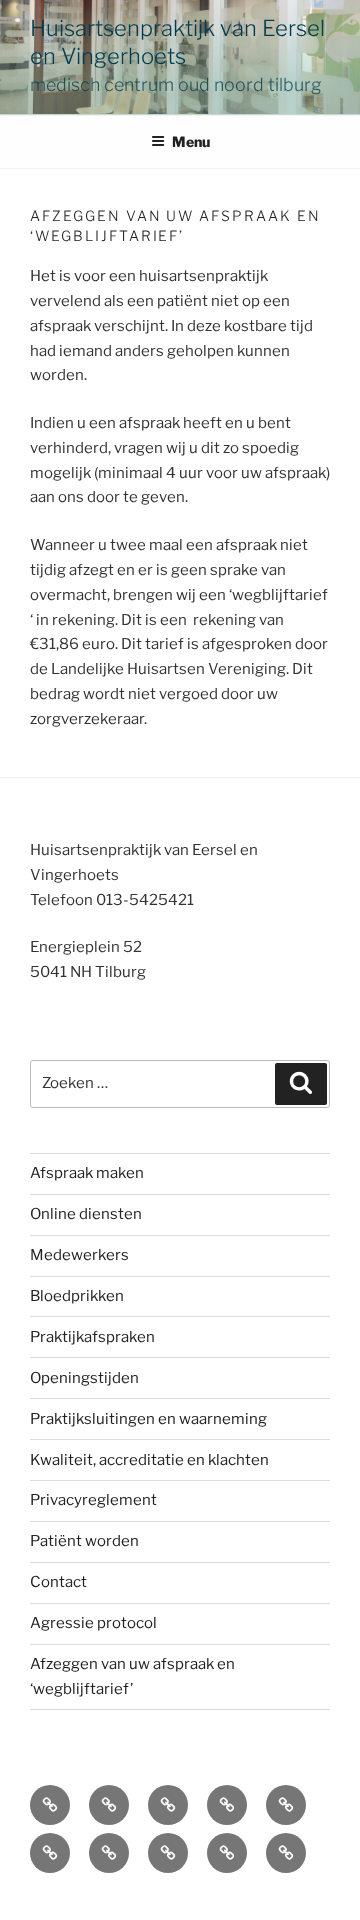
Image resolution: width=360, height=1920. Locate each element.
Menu (191, 141)
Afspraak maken (87, 1173)
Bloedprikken (77, 1296)
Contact (58, 1582)
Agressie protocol (93, 1623)
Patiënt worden (84, 1541)
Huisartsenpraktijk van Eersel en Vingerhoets (177, 42)
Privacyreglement (93, 1500)
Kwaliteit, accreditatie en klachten (149, 1460)
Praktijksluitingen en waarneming (148, 1419)
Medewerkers (79, 1255)
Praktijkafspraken (92, 1337)
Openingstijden (84, 1378)
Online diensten (86, 1214)
